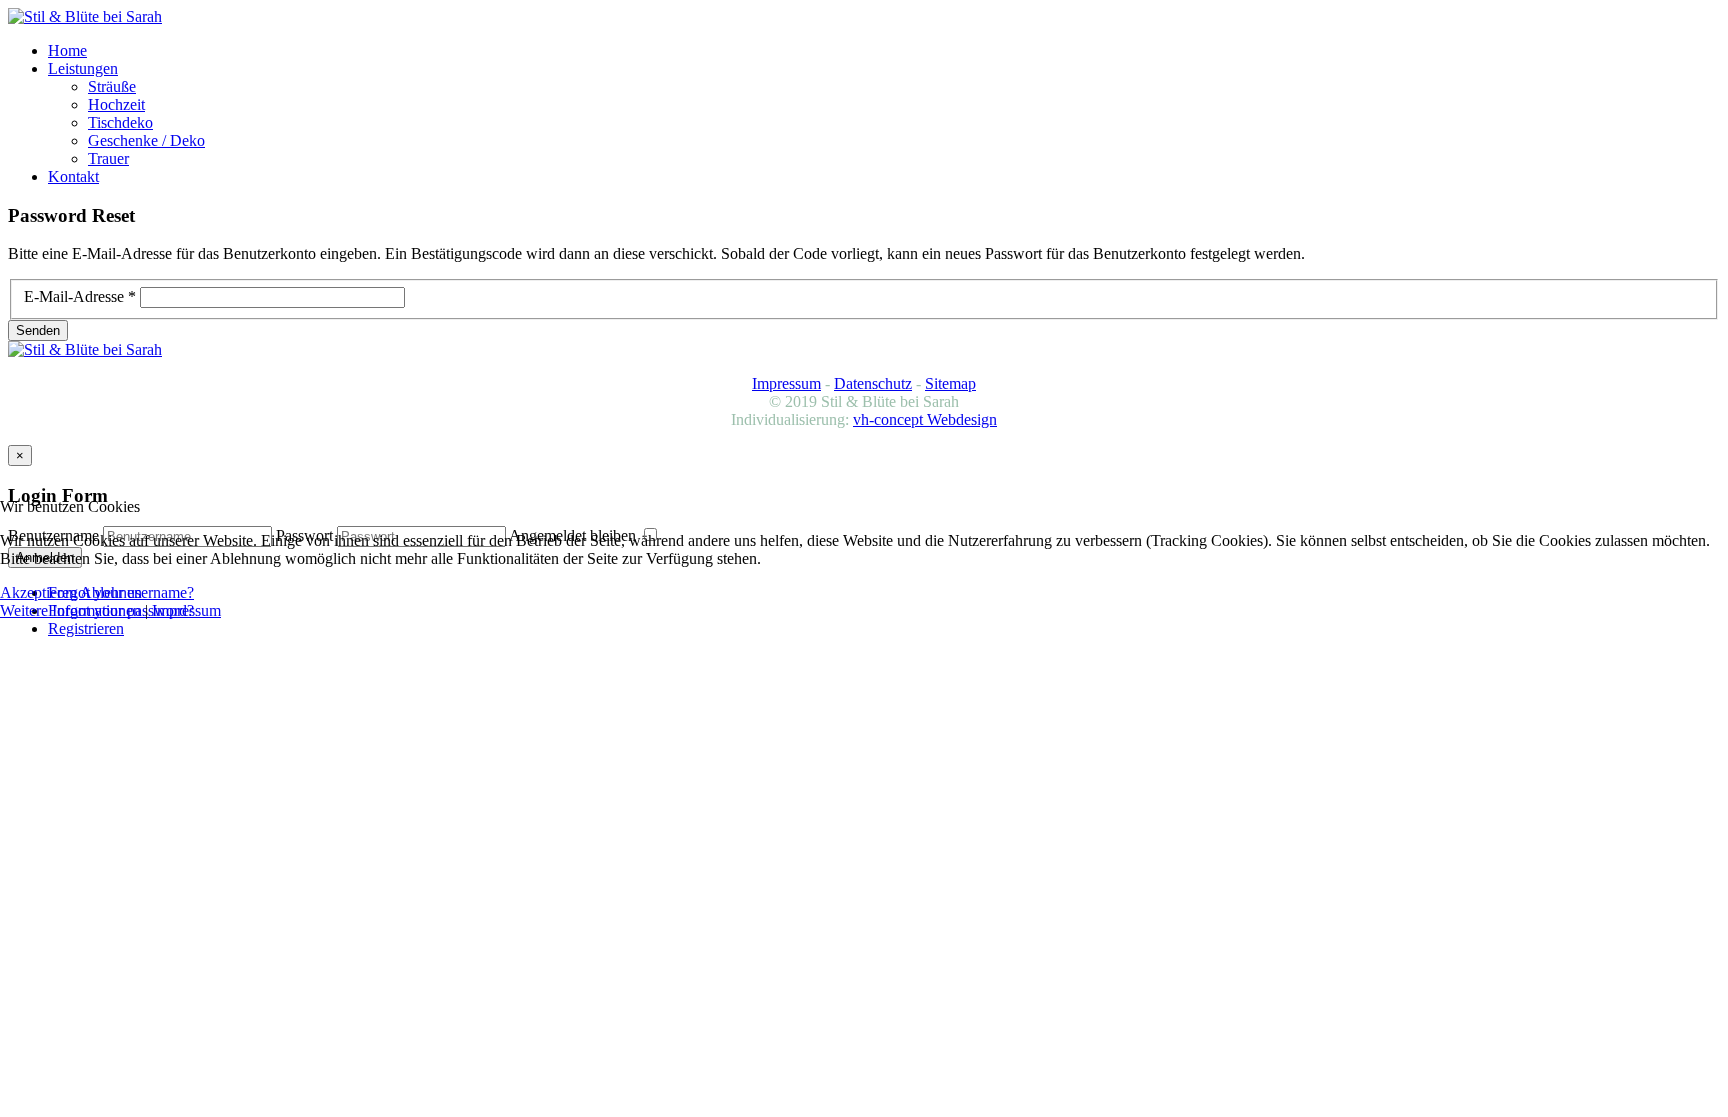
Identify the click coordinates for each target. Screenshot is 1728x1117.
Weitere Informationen (70, 610)
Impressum (186, 610)
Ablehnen (111, 592)
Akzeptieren (38, 592)
